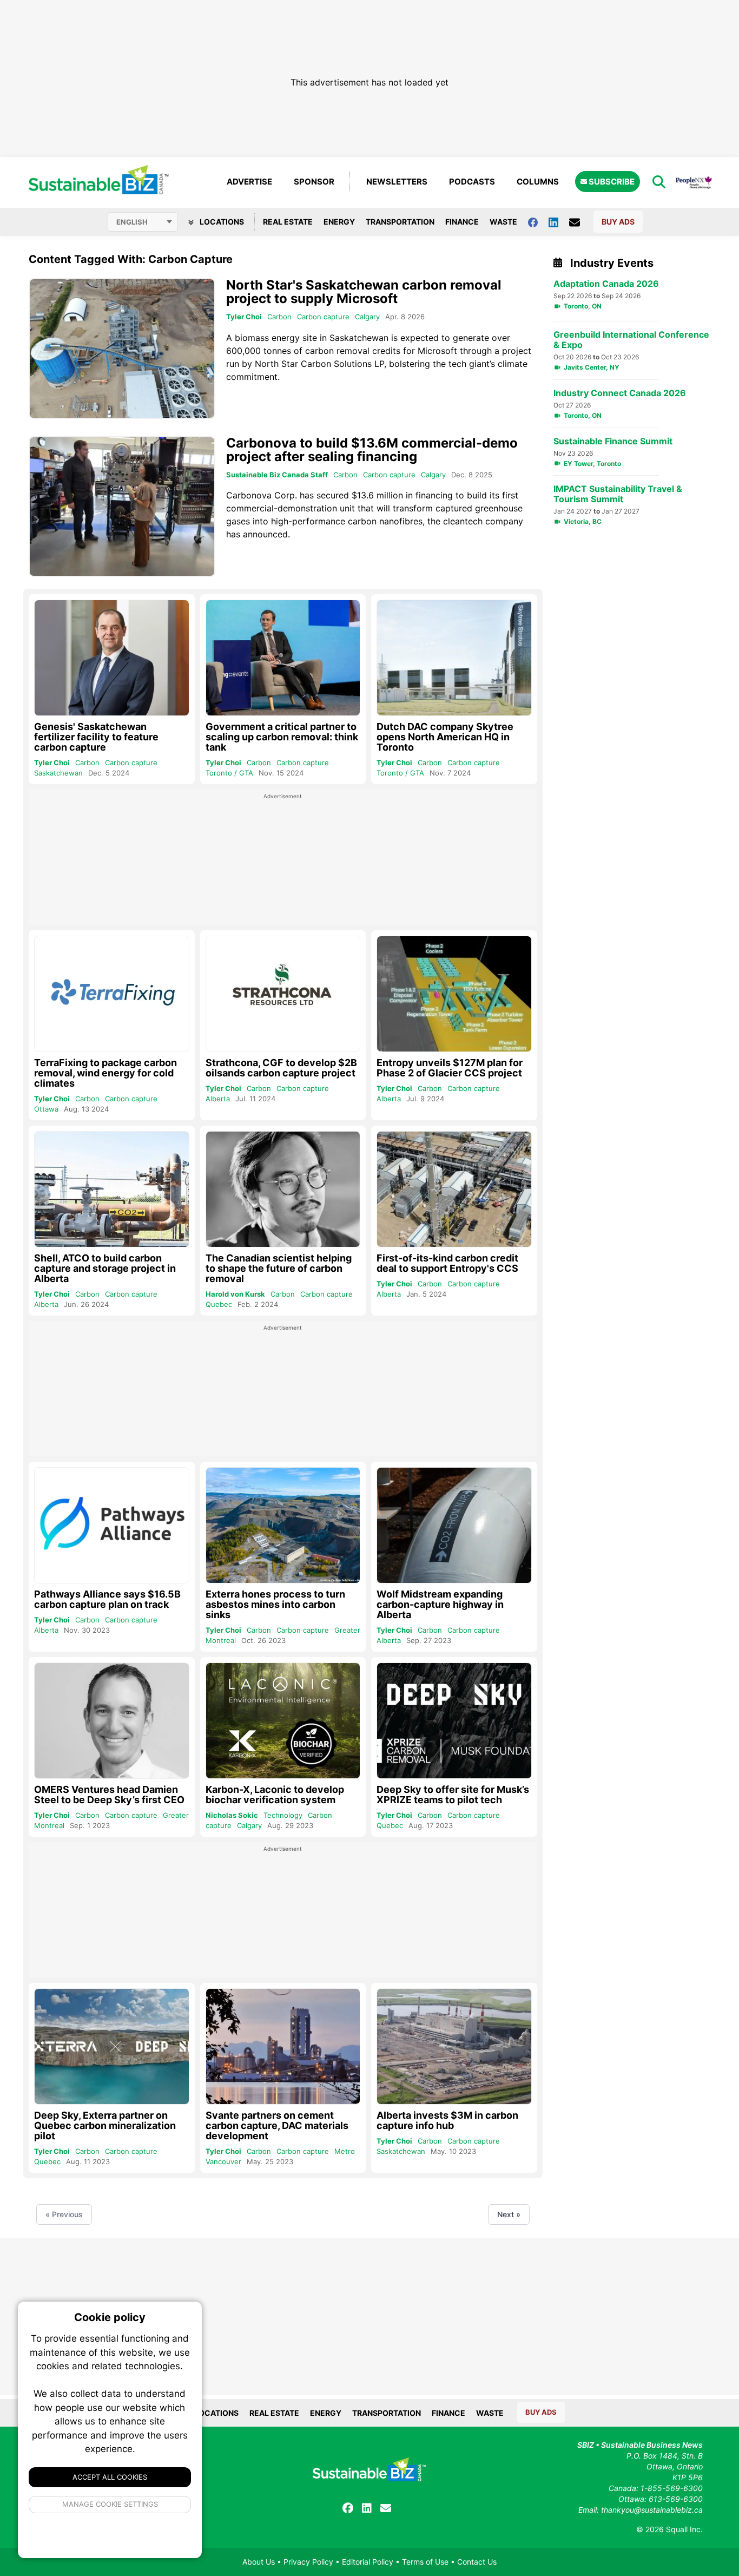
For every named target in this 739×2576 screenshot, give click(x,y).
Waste (503, 222)
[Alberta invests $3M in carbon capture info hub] (454, 2046)
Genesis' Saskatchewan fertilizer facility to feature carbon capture (96, 737)
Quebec (219, 1304)
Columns (538, 182)
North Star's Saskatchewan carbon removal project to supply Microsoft (364, 292)
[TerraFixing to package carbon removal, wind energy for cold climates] (112, 994)
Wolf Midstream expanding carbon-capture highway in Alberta (440, 1604)
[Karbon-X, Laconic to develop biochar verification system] (283, 1721)
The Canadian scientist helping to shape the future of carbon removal (279, 1268)
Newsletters (397, 182)
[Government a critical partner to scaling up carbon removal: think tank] (283, 658)
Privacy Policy (308, 2562)
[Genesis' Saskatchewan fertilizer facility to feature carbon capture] (112, 658)
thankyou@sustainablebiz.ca (652, 2510)
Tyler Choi (244, 317)
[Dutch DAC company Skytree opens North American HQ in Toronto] (454, 658)
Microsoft (437, 351)
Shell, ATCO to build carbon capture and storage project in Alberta (105, 1268)
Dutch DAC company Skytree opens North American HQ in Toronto (445, 737)
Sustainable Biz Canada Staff (277, 475)
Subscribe (611, 182)
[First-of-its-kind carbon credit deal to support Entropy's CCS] (454, 1189)
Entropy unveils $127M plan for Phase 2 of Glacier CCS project (450, 1068)
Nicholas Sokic (232, 1815)
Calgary (367, 317)
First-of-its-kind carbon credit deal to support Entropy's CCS (447, 1263)
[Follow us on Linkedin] (559, 222)
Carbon (279, 317)
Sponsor (314, 182)
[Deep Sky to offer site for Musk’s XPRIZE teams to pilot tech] (454, 1721)
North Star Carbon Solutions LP (319, 364)
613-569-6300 (676, 2499)
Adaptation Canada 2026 (606, 284)
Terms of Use (425, 2562)
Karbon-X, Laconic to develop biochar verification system (275, 1795)
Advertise (249, 182)
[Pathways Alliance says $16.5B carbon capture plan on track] (112, 1525)
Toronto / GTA (229, 773)
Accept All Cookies (110, 2477)
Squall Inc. (684, 2529)
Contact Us (477, 2562)
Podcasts (472, 182)
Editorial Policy (368, 2562)
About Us (259, 2562)
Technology (283, 1815)
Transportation (400, 222)
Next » (509, 2214)
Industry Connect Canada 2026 (620, 393)
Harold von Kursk (235, 1294)
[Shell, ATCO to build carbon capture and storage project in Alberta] (112, 1189)
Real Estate (288, 222)
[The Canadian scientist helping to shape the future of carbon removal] (283, 1190)
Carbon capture (323, 317)
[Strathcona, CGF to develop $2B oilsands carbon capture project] (283, 994)
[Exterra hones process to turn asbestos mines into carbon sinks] (283, 1526)
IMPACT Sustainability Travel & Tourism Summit (618, 494)
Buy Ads (618, 222)
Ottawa (46, 1109)
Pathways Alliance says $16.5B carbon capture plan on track (107, 1599)
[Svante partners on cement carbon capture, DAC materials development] (283, 2047)
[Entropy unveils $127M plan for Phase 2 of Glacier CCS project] (454, 994)
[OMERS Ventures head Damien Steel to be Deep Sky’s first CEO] (112, 1721)
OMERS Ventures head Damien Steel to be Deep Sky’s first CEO (109, 1795)
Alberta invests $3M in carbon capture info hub (447, 2120)
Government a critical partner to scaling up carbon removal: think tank (282, 737)
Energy (339, 222)
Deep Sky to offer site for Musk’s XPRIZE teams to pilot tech (453, 1795)
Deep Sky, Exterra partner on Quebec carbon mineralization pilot (105, 2125)
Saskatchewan (58, 773)
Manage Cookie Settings (110, 2504)
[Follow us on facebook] (538, 222)
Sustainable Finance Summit (613, 441)
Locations (221, 222)
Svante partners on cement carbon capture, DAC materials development (277, 2125)
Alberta (218, 1099)
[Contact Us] (580, 222)
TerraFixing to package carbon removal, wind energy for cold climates (105, 1073)
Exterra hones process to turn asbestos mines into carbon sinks (275, 1604)
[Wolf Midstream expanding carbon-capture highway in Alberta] (454, 1525)
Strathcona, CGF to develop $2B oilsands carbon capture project (281, 1068)
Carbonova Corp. (262, 495)
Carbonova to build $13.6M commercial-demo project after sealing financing (372, 450)
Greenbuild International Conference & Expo (631, 340)
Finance (462, 222)
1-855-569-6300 (672, 2488)
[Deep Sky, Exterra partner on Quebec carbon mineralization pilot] (112, 2046)
